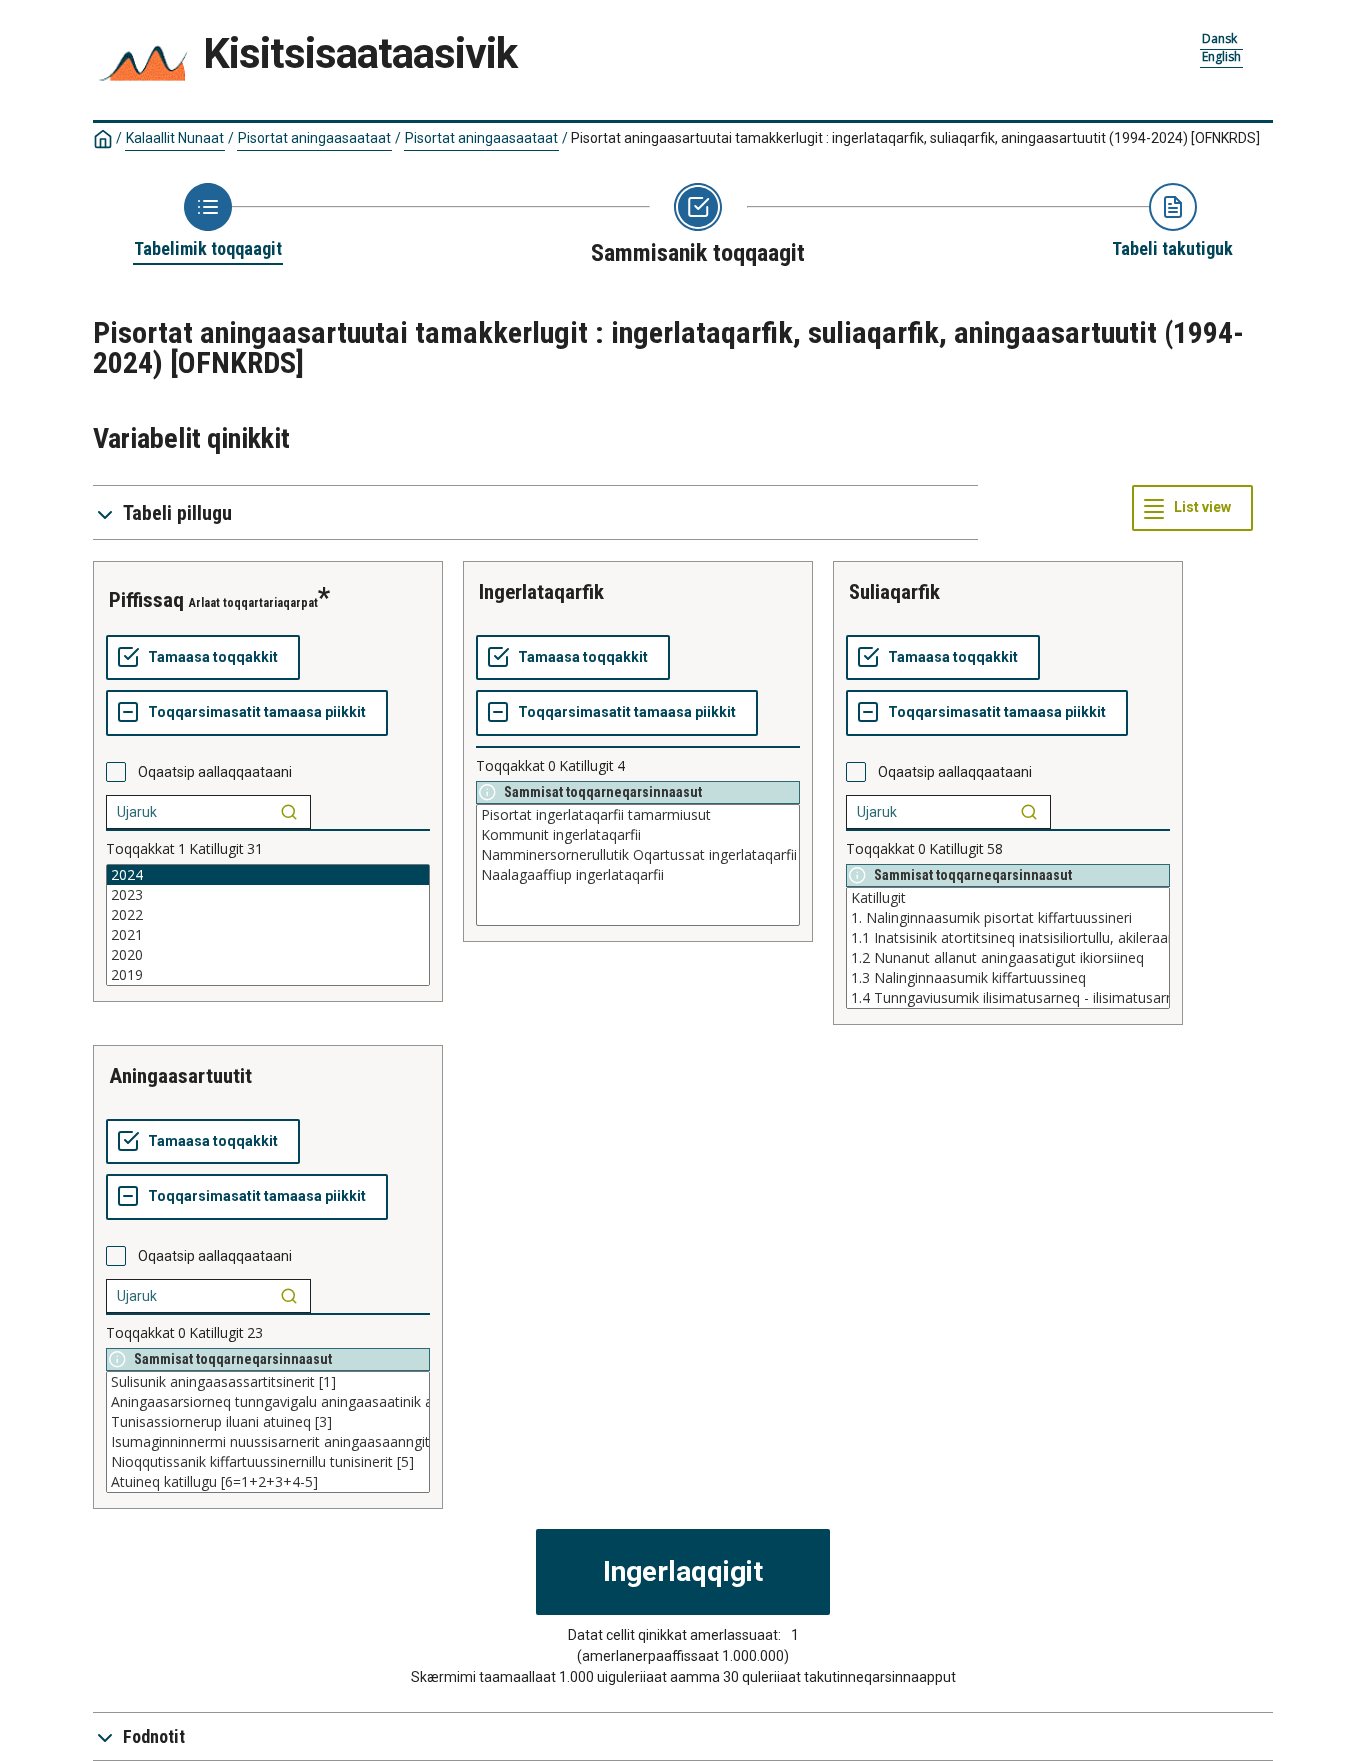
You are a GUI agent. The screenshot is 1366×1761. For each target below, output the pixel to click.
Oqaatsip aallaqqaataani (215, 772)
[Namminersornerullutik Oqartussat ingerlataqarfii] (638, 855)
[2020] (268, 955)
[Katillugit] (1008, 898)
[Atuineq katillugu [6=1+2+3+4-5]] (268, 1482)
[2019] (268, 975)
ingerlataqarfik (541, 592)
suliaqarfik (894, 592)
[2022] (268, 915)
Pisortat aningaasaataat (314, 138)
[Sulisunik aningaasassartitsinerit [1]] (268, 1382)
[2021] (268, 935)
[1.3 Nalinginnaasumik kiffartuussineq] (1008, 978)
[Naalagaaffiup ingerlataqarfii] (638, 875)
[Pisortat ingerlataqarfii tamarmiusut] (638, 815)
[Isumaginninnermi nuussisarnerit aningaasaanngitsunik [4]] (268, 1442)
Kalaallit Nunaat (175, 138)
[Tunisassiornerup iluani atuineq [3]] (268, 1422)
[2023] (268, 895)
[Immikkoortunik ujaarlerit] (289, 812)
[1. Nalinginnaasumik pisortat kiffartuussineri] (1008, 918)
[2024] (268, 875)
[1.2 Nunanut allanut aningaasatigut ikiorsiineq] (1008, 958)
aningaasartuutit (180, 1076)
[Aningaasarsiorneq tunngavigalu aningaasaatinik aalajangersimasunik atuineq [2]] (268, 1402)
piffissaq (146, 600)
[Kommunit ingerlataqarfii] (638, 835)
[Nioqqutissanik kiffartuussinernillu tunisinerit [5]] (268, 1462)
